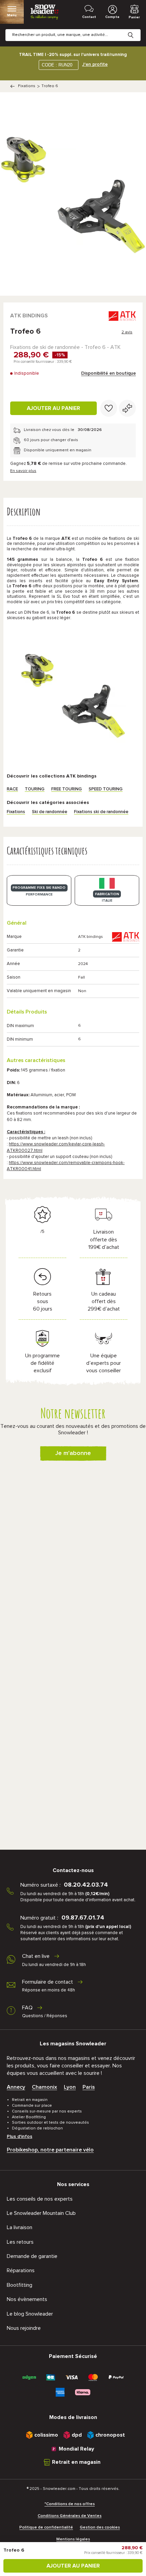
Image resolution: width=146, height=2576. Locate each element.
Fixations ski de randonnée (101, 812)
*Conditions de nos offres (70, 2504)
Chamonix (44, 2087)
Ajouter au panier (53, 408)
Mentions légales (73, 2539)
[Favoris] (109, 408)
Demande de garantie (32, 2256)
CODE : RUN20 (57, 65)
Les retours (20, 2242)
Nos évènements (27, 2299)
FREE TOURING (67, 789)
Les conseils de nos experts (40, 2199)
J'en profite (95, 64)
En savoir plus (23, 471)
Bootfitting (20, 2285)
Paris (89, 2087)
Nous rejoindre (24, 2328)
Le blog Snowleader (30, 2314)
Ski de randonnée (50, 812)
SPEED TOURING (106, 789)
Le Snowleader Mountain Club (41, 2213)
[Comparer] (127, 408)
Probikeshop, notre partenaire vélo (50, 2150)
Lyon (70, 2087)
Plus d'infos (20, 2137)
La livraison (20, 2227)
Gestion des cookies (100, 2528)
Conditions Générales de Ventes (70, 2516)
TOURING (35, 789)
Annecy (16, 2087)
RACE (12, 789)
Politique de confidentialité (46, 2528)
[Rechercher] (136, 30)
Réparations (21, 2270)
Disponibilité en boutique (108, 373)
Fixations (27, 86)
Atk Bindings (29, 316)
